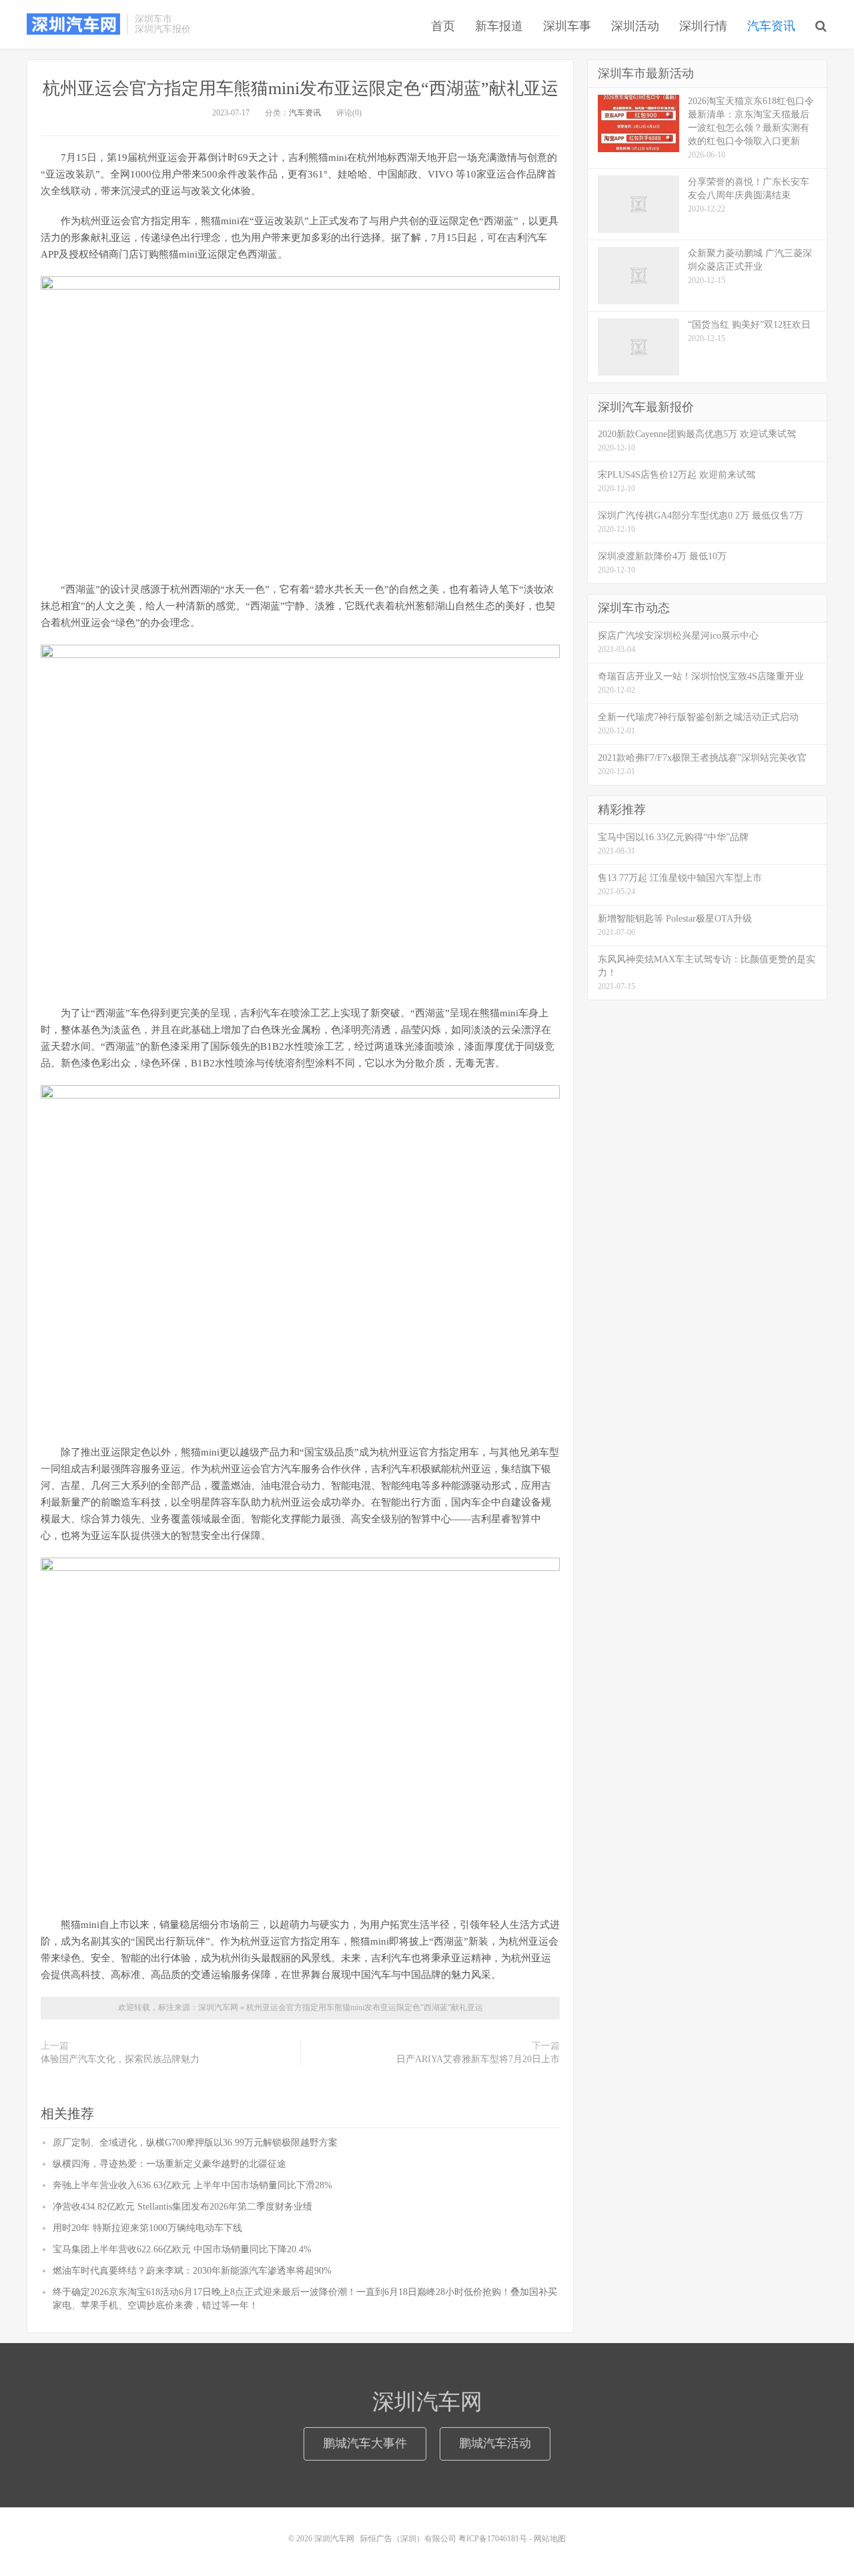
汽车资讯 (771, 26)
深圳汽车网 (73, 24)
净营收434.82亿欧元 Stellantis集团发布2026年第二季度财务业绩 (182, 2207)
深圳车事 (567, 26)
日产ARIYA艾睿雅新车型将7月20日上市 (478, 2059)
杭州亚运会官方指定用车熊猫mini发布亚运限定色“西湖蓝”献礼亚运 (301, 88)
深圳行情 (703, 26)
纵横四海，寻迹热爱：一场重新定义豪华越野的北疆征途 (169, 2164)
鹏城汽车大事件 (365, 2443)
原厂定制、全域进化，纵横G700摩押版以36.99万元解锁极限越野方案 (195, 2143)
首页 (443, 26)
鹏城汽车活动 (495, 2443)
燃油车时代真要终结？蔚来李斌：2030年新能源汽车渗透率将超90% (192, 2271)
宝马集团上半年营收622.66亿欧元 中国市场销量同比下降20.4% (182, 2249)
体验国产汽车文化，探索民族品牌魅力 (120, 2059)
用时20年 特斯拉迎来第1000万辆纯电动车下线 (147, 2228)
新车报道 (499, 26)
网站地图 (550, 2539)
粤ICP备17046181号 (493, 2539)
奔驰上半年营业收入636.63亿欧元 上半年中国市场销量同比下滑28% (192, 2185)
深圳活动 (635, 26)
